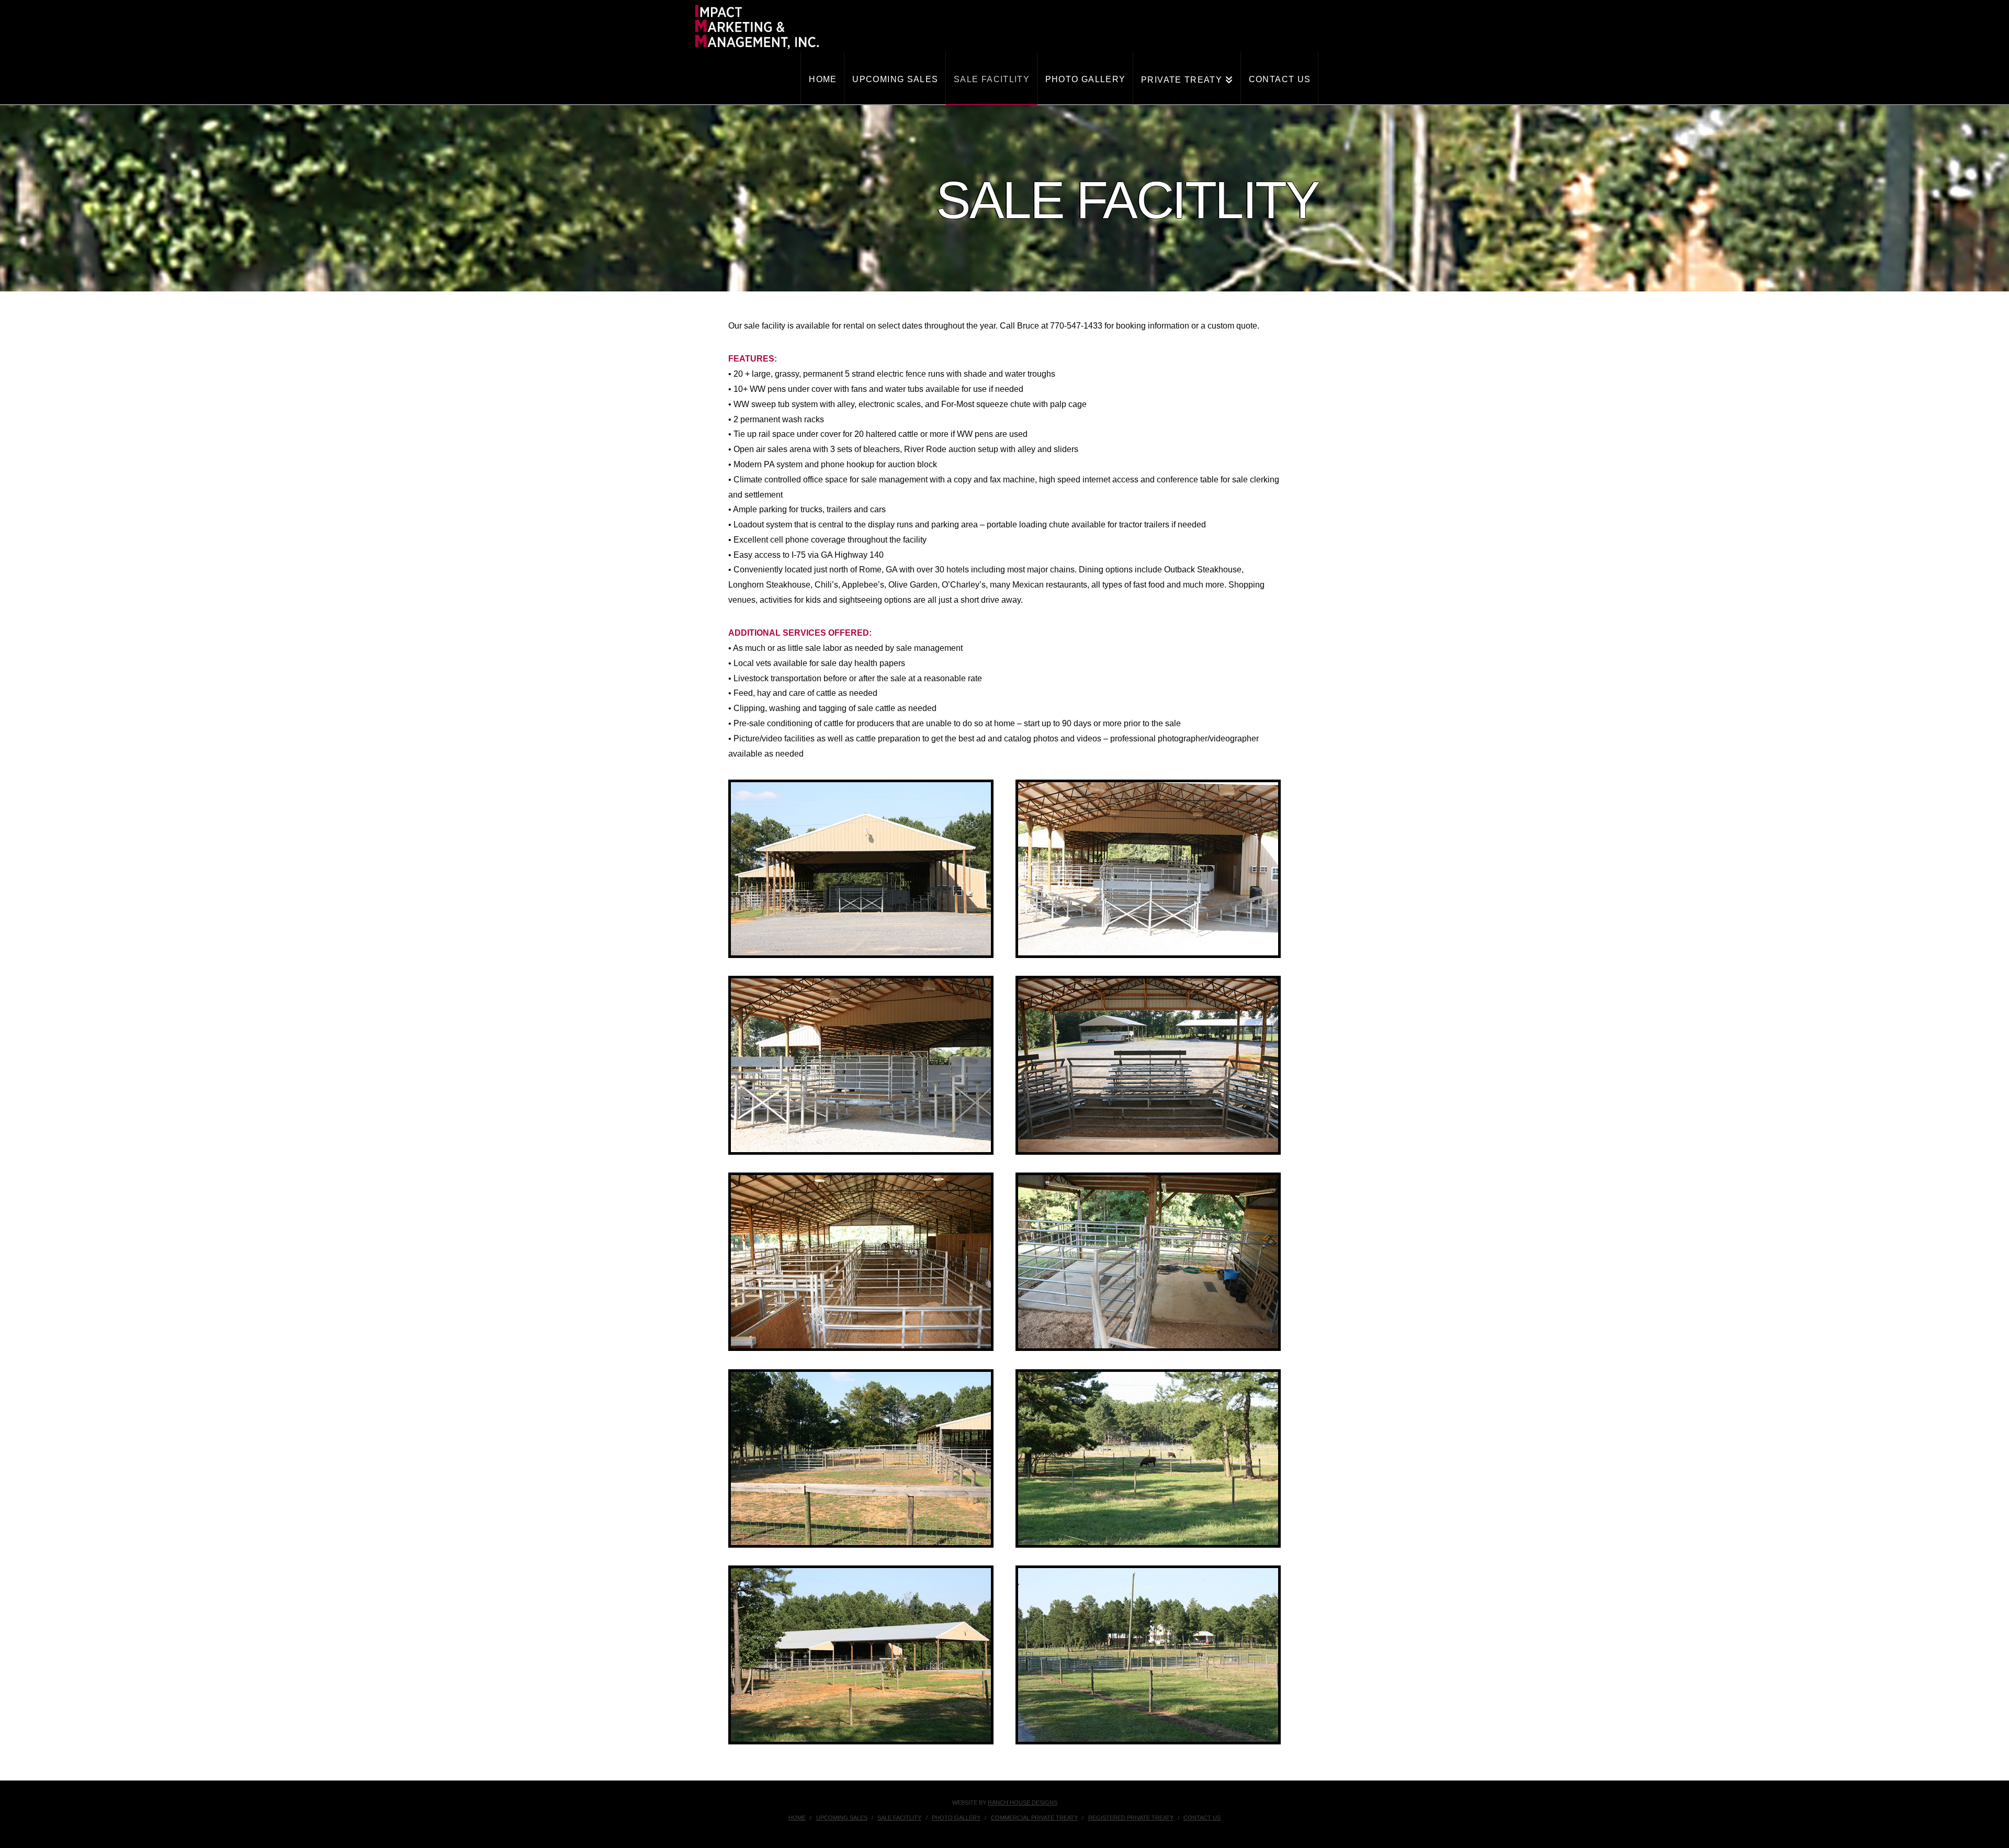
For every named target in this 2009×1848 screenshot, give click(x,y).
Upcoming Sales (842, 1818)
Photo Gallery (956, 1818)
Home (797, 1818)
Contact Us (1202, 1818)
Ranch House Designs (1023, 1802)
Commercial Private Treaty (1034, 1818)
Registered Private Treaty (1131, 1818)
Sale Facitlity (899, 1818)
